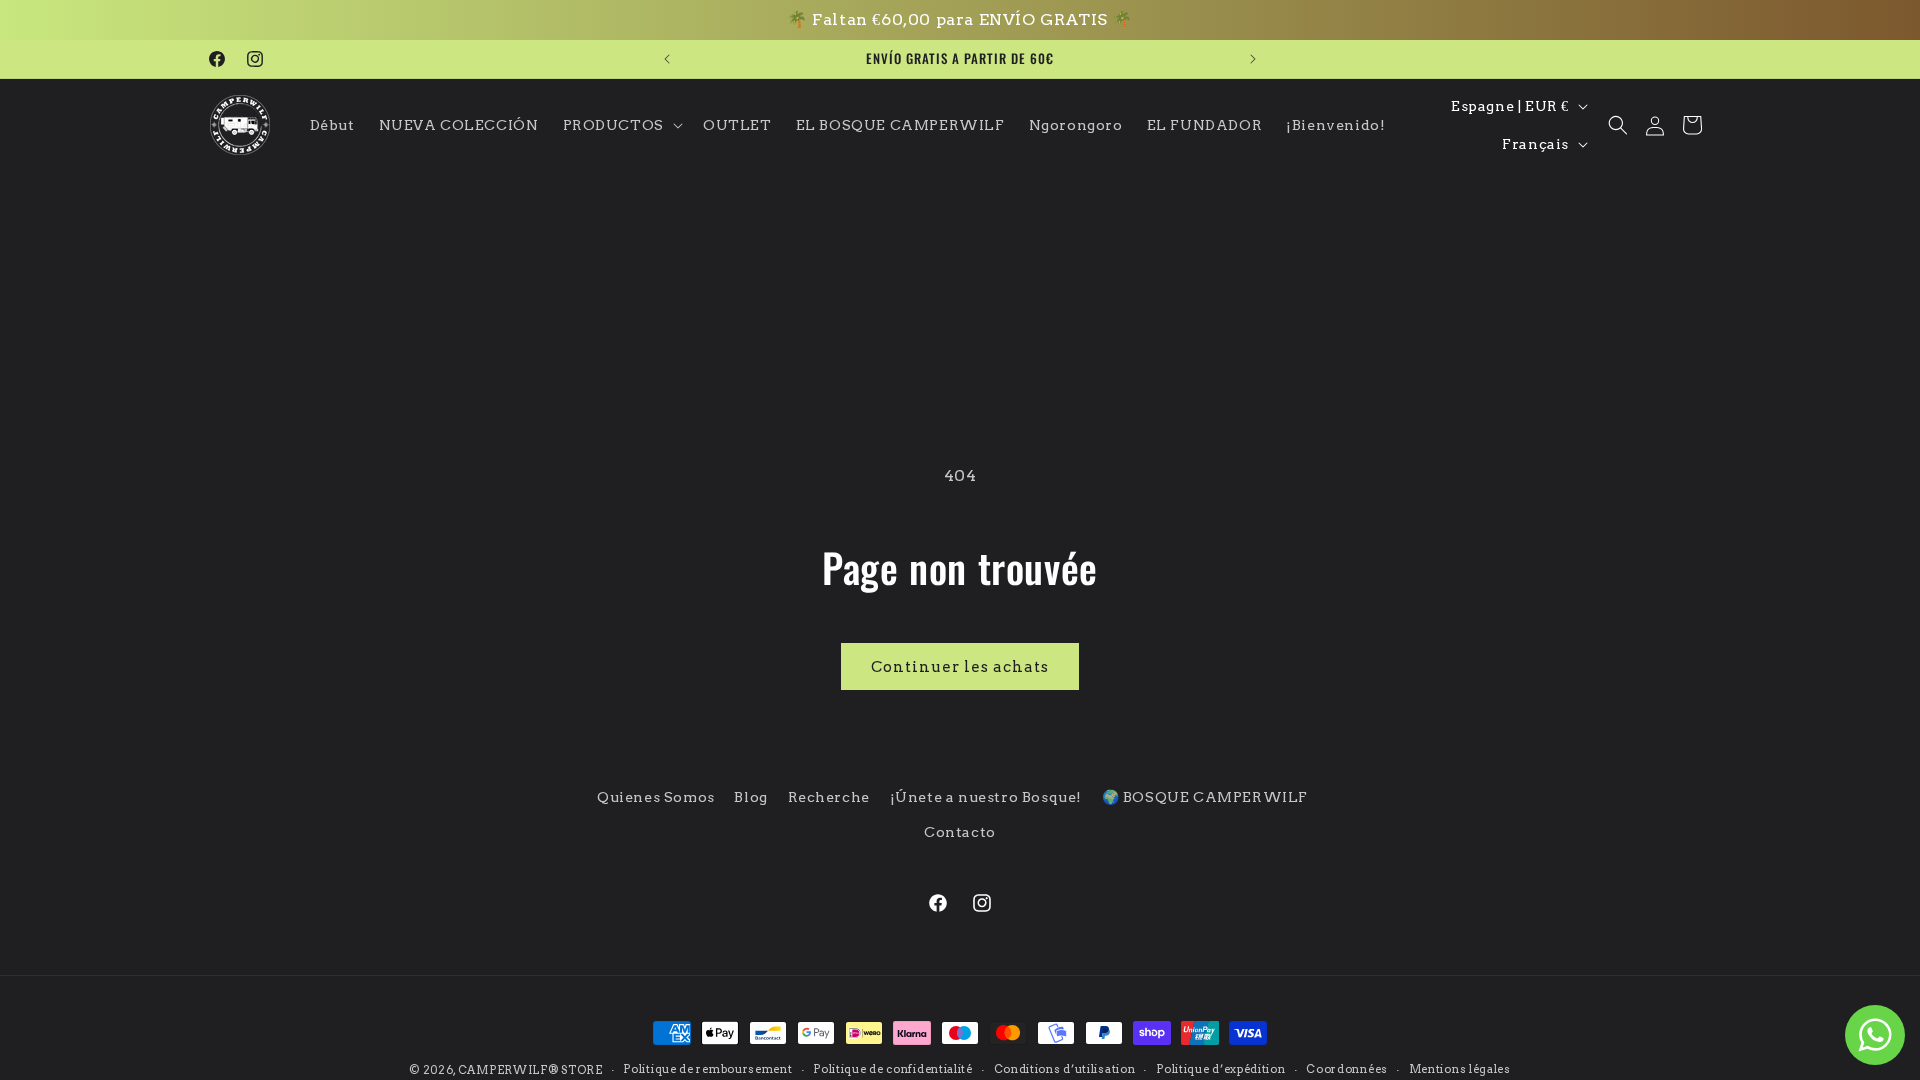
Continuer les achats (960, 667)
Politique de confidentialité (893, 1069)
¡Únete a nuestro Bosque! (986, 797)
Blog (750, 797)
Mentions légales (1460, 1069)
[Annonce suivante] (1253, 59)
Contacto (960, 832)
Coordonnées (1347, 1069)
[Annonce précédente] (667, 59)
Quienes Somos (656, 797)
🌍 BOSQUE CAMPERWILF (1205, 797)
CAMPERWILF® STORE (530, 1070)
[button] (621, 125)
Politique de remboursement (707, 1069)
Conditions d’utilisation (1065, 1069)
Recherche (829, 797)
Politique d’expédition (1220, 1069)
